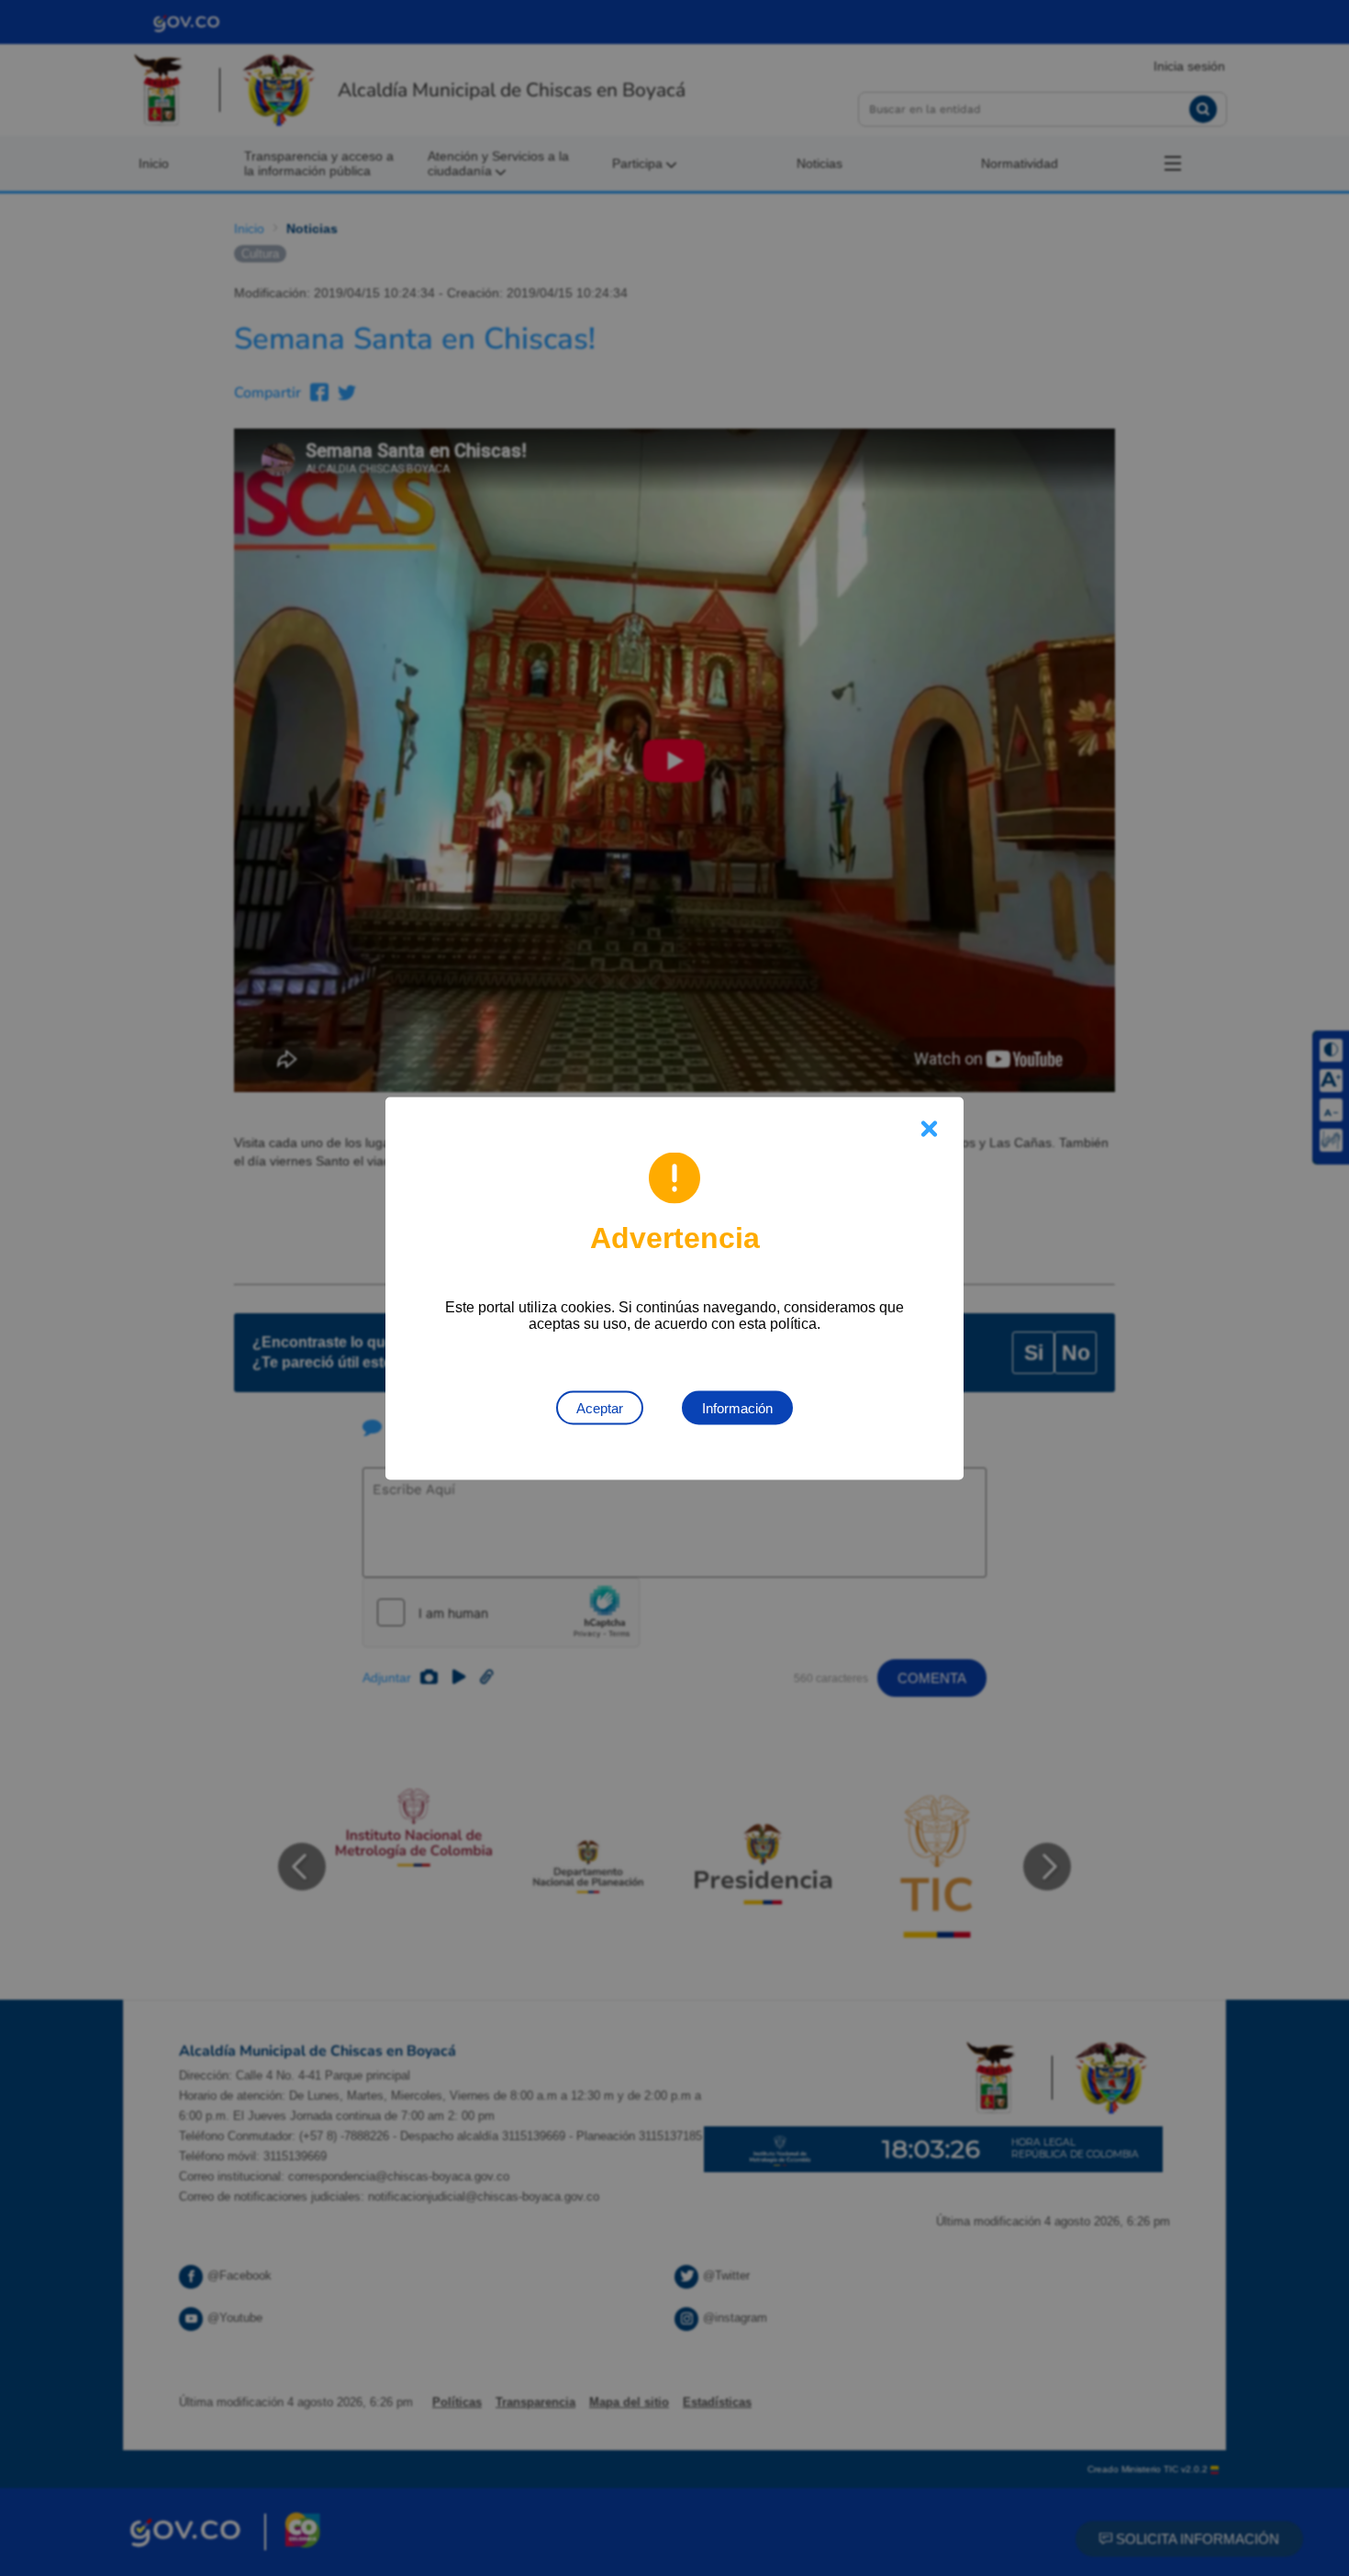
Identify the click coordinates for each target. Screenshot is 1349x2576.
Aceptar (600, 1407)
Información (737, 1407)
